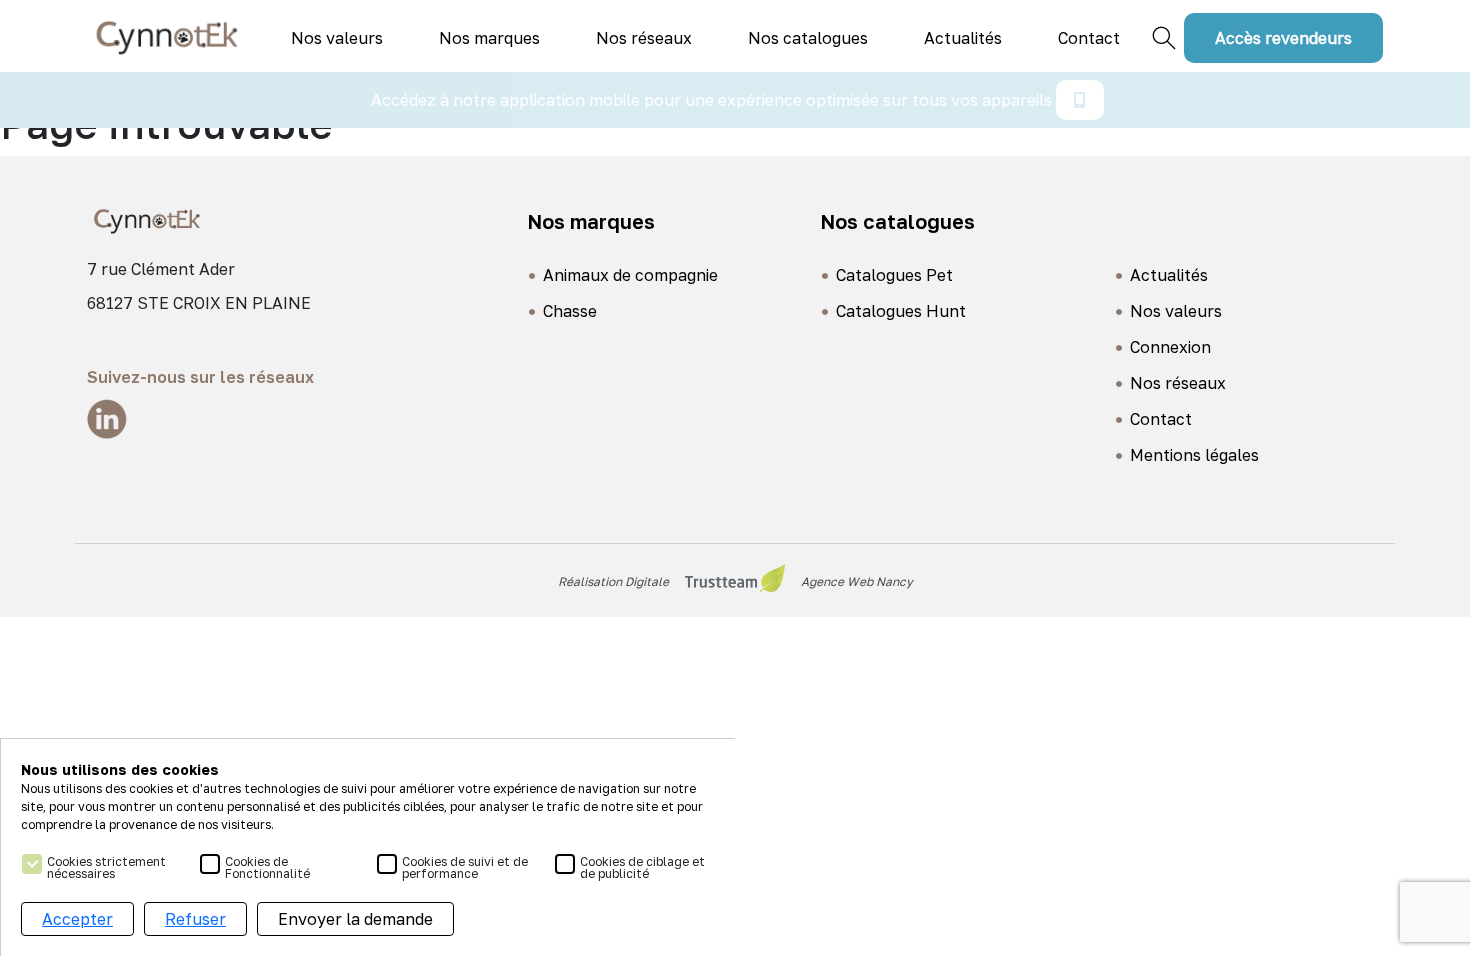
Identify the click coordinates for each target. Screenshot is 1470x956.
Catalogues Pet (894, 275)
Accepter (77, 919)
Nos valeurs (337, 38)
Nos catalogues (808, 38)
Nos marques (489, 38)
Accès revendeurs (1283, 38)
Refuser (195, 919)
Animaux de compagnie (630, 275)
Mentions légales (1194, 455)
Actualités (963, 38)
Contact (1089, 38)
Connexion (1170, 347)
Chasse (570, 311)
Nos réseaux (644, 38)
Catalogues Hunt (901, 311)
